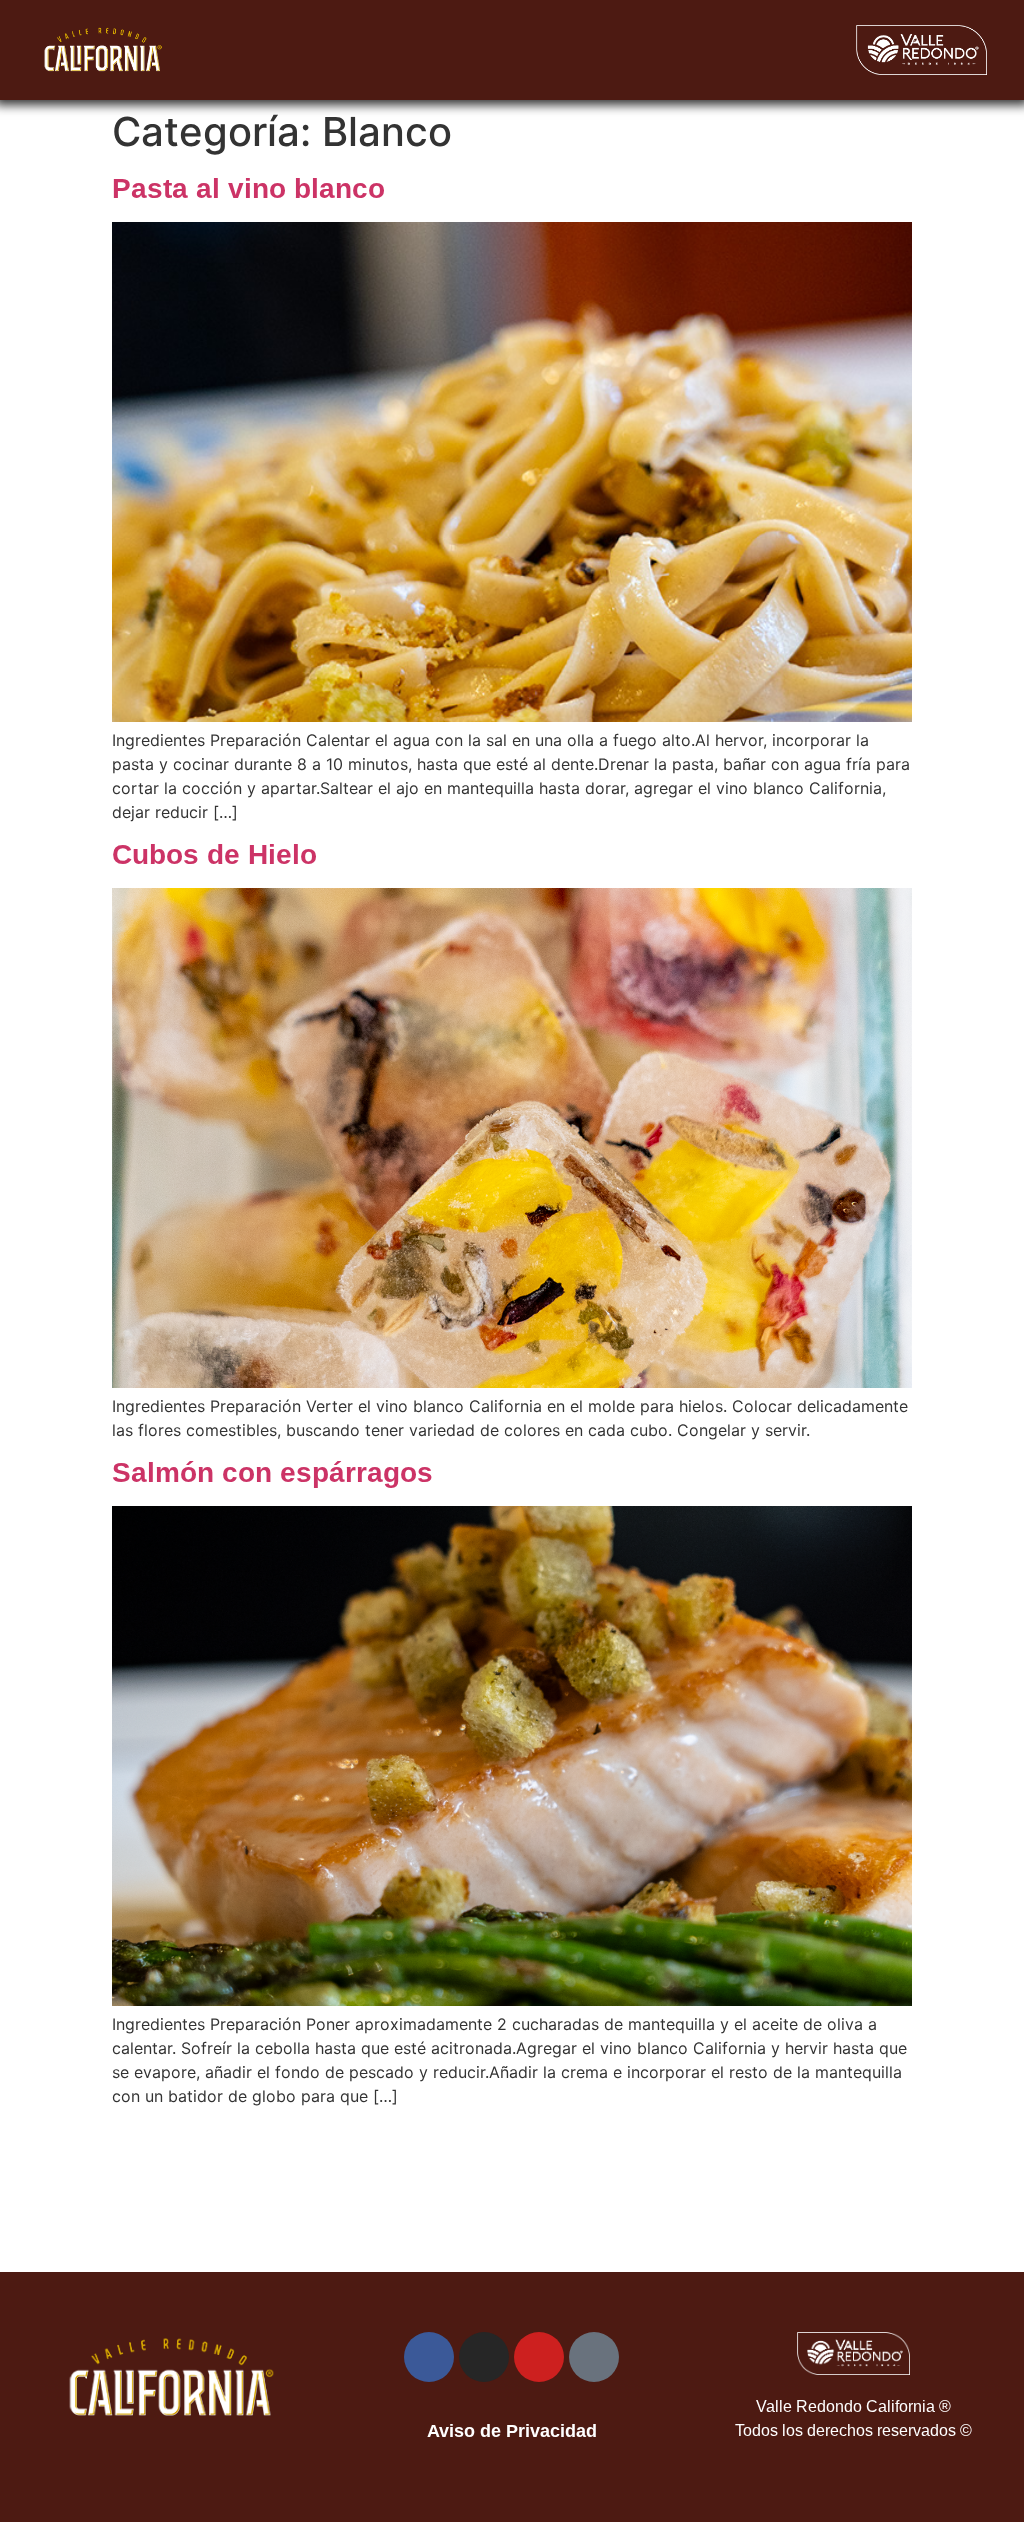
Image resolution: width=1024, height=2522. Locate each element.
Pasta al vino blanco (248, 188)
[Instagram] (484, 2357)
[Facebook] (429, 2357)
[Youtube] (539, 2357)
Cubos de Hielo (214, 854)
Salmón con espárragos (272, 1472)
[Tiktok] (594, 2357)
